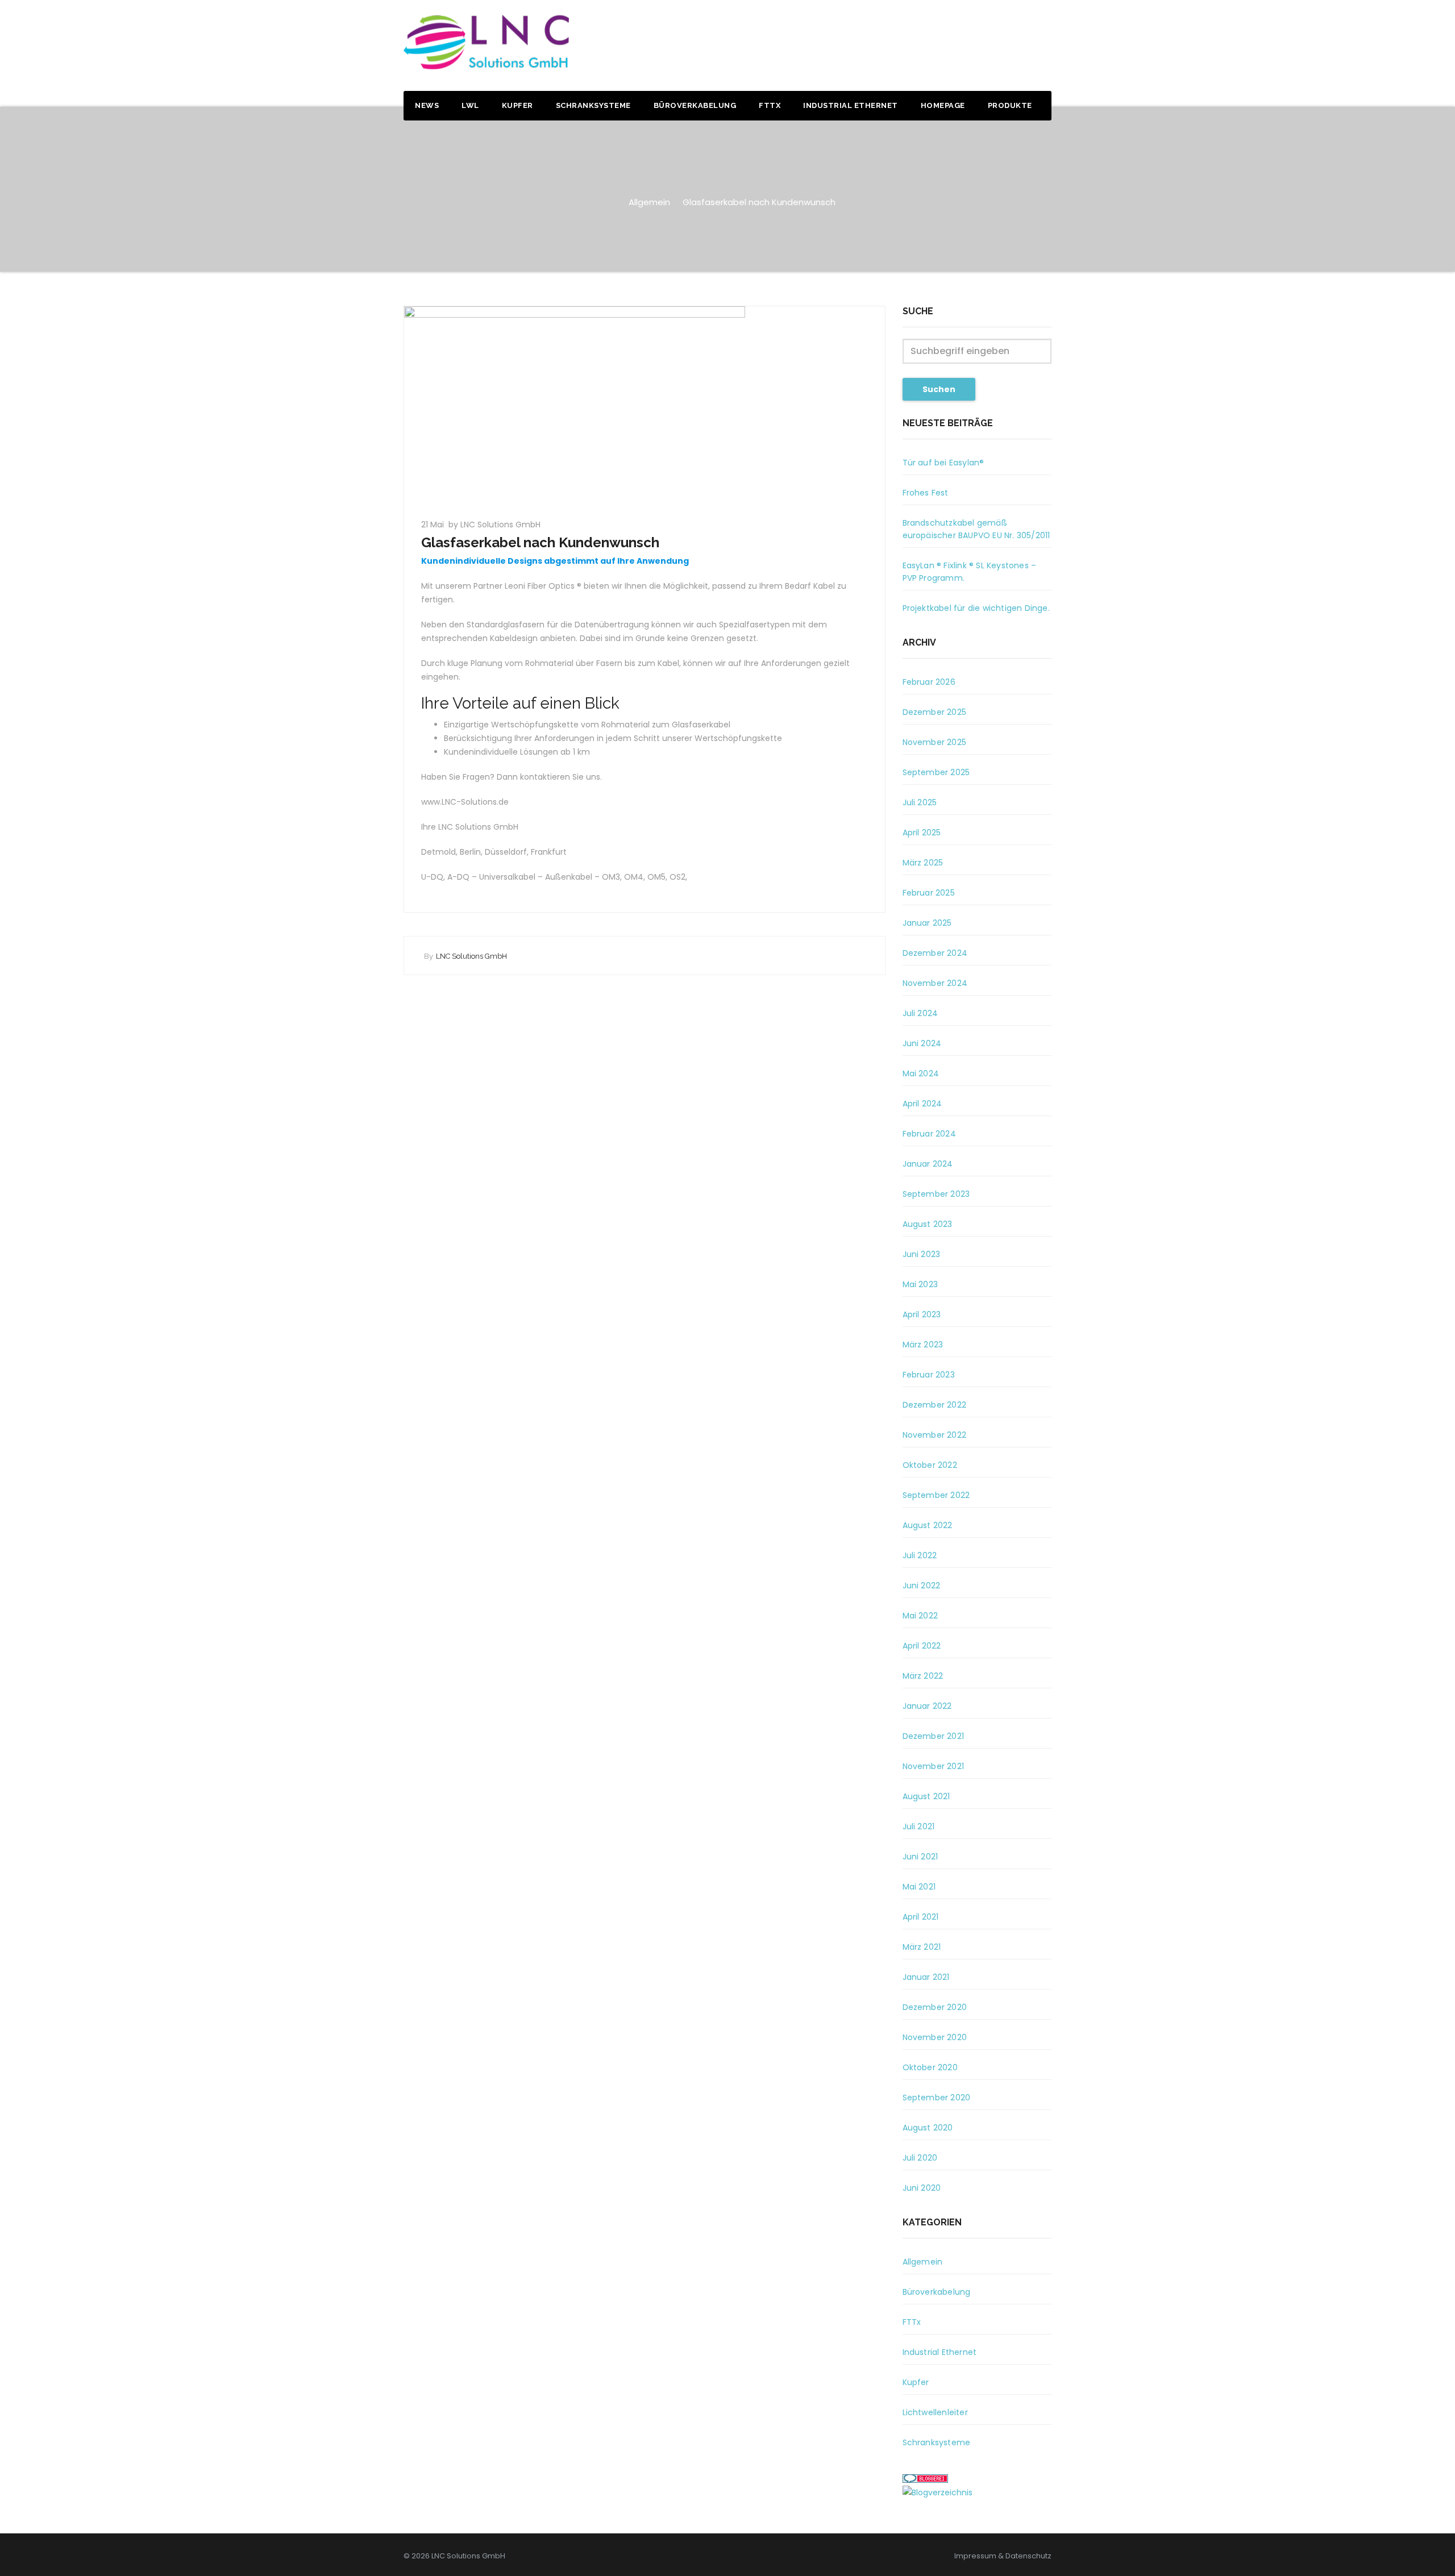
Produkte (1010, 105)
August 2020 (928, 2128)
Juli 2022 (920, 1555)
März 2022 (923, 1676)
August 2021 (926, 1796)
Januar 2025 (927, 923)
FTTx (770, 105)
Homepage (943, 105)
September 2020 (937, 2098)
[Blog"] (938, 2492)
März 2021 (922, 1947)
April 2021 (921, 1917)
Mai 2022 (920, 1616)
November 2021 (934, 1766)
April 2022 (922, 1646)
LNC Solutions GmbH (471, 956)
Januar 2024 (928, 1164)
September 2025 (936, 772)
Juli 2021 (919, 1826)
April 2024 (922, 1104)
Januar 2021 (926, 1977)
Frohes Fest (926, 493)
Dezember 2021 (934, 1736)
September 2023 (936, 1194)
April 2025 (922, 833)
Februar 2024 (929, 1134)
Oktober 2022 (930, 1465)
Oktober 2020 (930, 2067)
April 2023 (922, 1314)
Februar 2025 (929, 893)
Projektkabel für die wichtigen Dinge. (976, 608)
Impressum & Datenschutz (1003, 2556)
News (427, 105)
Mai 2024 (921, 1073)
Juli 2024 (920, 1013)
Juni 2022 (922, 1585)
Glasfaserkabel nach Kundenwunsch (759, 202)
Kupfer (517, 105)
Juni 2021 (920, 1857)
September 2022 (936, 1495)
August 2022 (928, 1525)
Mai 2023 (920, 1284)
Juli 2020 (920, 2158)
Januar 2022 (927, 1706)
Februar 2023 (929, 1375)
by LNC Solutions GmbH (494, 525)
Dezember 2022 (935, 1405)
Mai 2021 (919, 1887)
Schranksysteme (593, 105)
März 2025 (923, 863)
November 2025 (935, 742)
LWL (470, 105)
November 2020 (935, 2037)
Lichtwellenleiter (935, 2412)
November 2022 (935, 1435)
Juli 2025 (920, 802)
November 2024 (935, 983)
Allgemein (649, 202)
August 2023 (928, 1224)
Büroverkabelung (695, 105)
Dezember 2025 (935, 712)
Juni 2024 (922, 1043)
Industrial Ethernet (851, 105)
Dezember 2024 (935, 953)
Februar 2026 (929, 682)
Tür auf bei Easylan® (943, 463)
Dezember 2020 (935, 2007)
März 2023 (923, 1345)
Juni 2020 (922, 2188)
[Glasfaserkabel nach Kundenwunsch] (645, 406)
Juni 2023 (922, 1254)
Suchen (939, 389)
